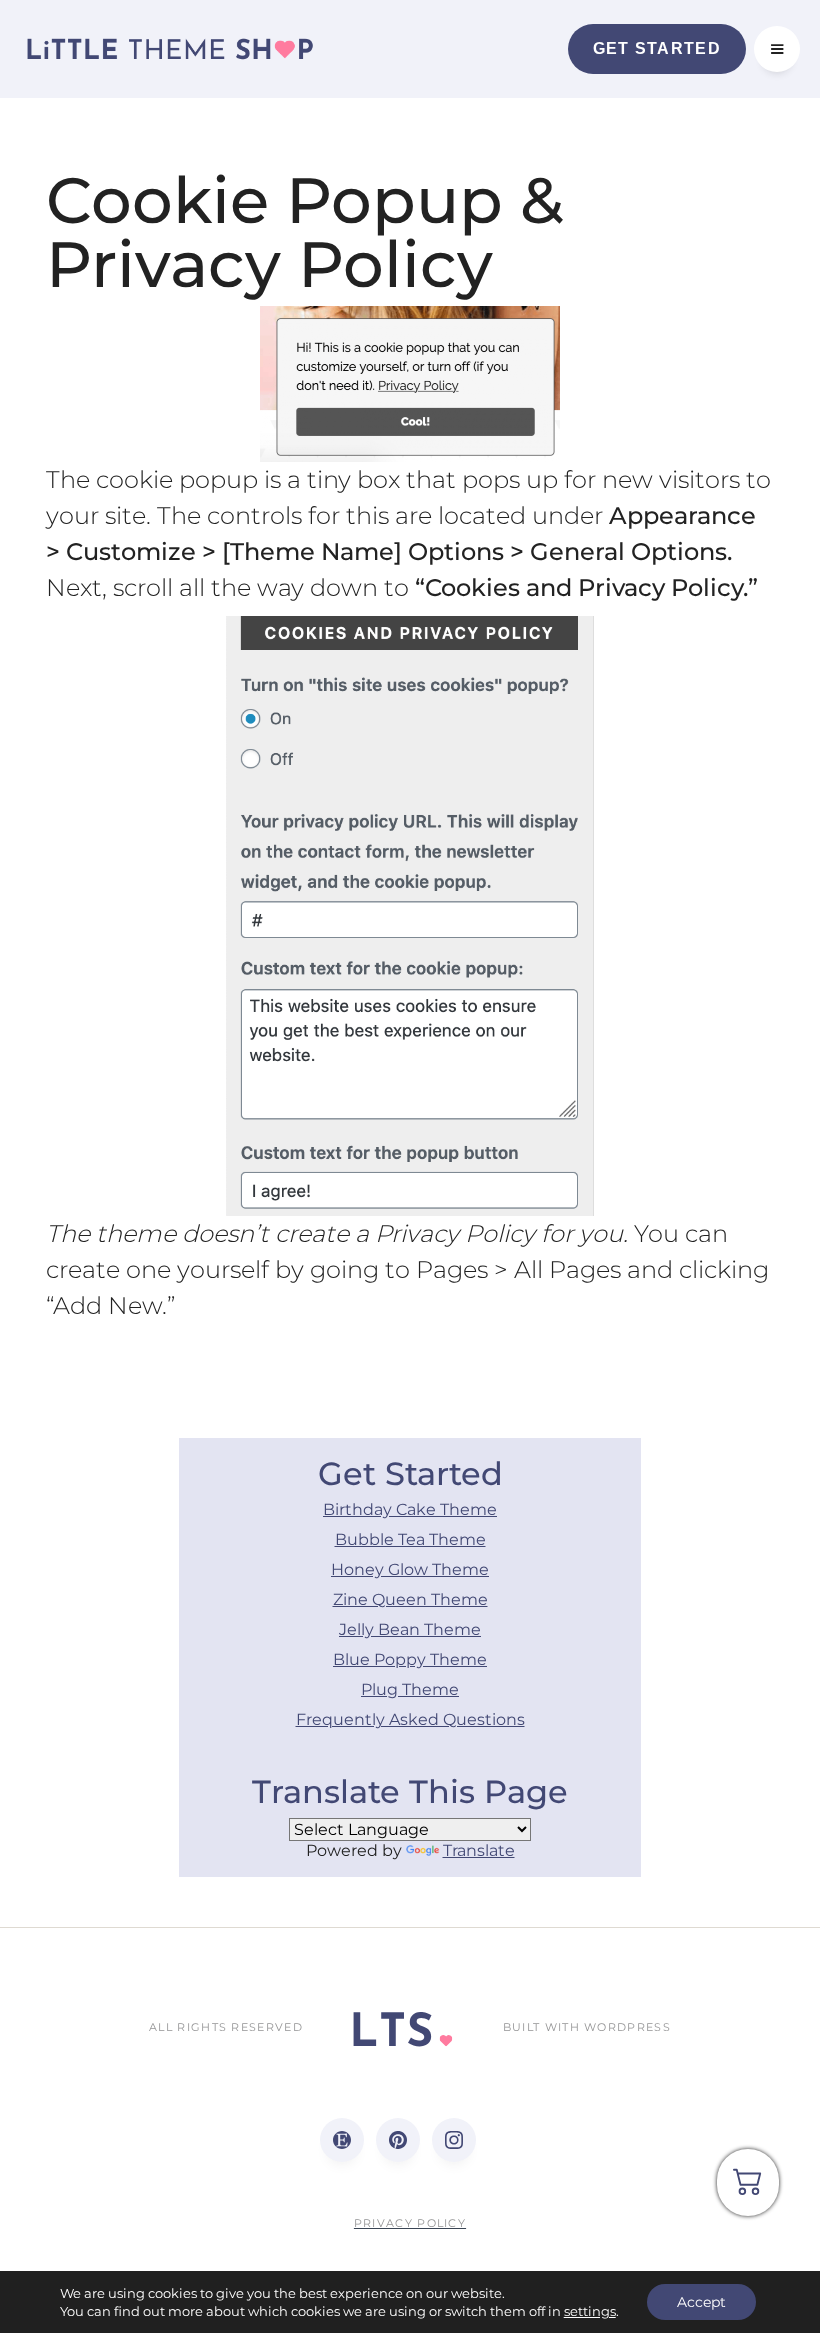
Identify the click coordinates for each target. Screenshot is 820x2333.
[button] (777, 49)
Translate (479, 1850)
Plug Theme (410, 1689)
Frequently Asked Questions (410, 1719)
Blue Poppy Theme (410, 1659)
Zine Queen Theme (410, 1599)
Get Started (657, 48)
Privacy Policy (410, 2223)
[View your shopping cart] (748, 2189)
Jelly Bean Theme (410, 1629)
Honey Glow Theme (410, 1569)
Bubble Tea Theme (410, 1539)
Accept (701, 2302)
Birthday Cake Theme (410, 1509)
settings (590, 2311)
